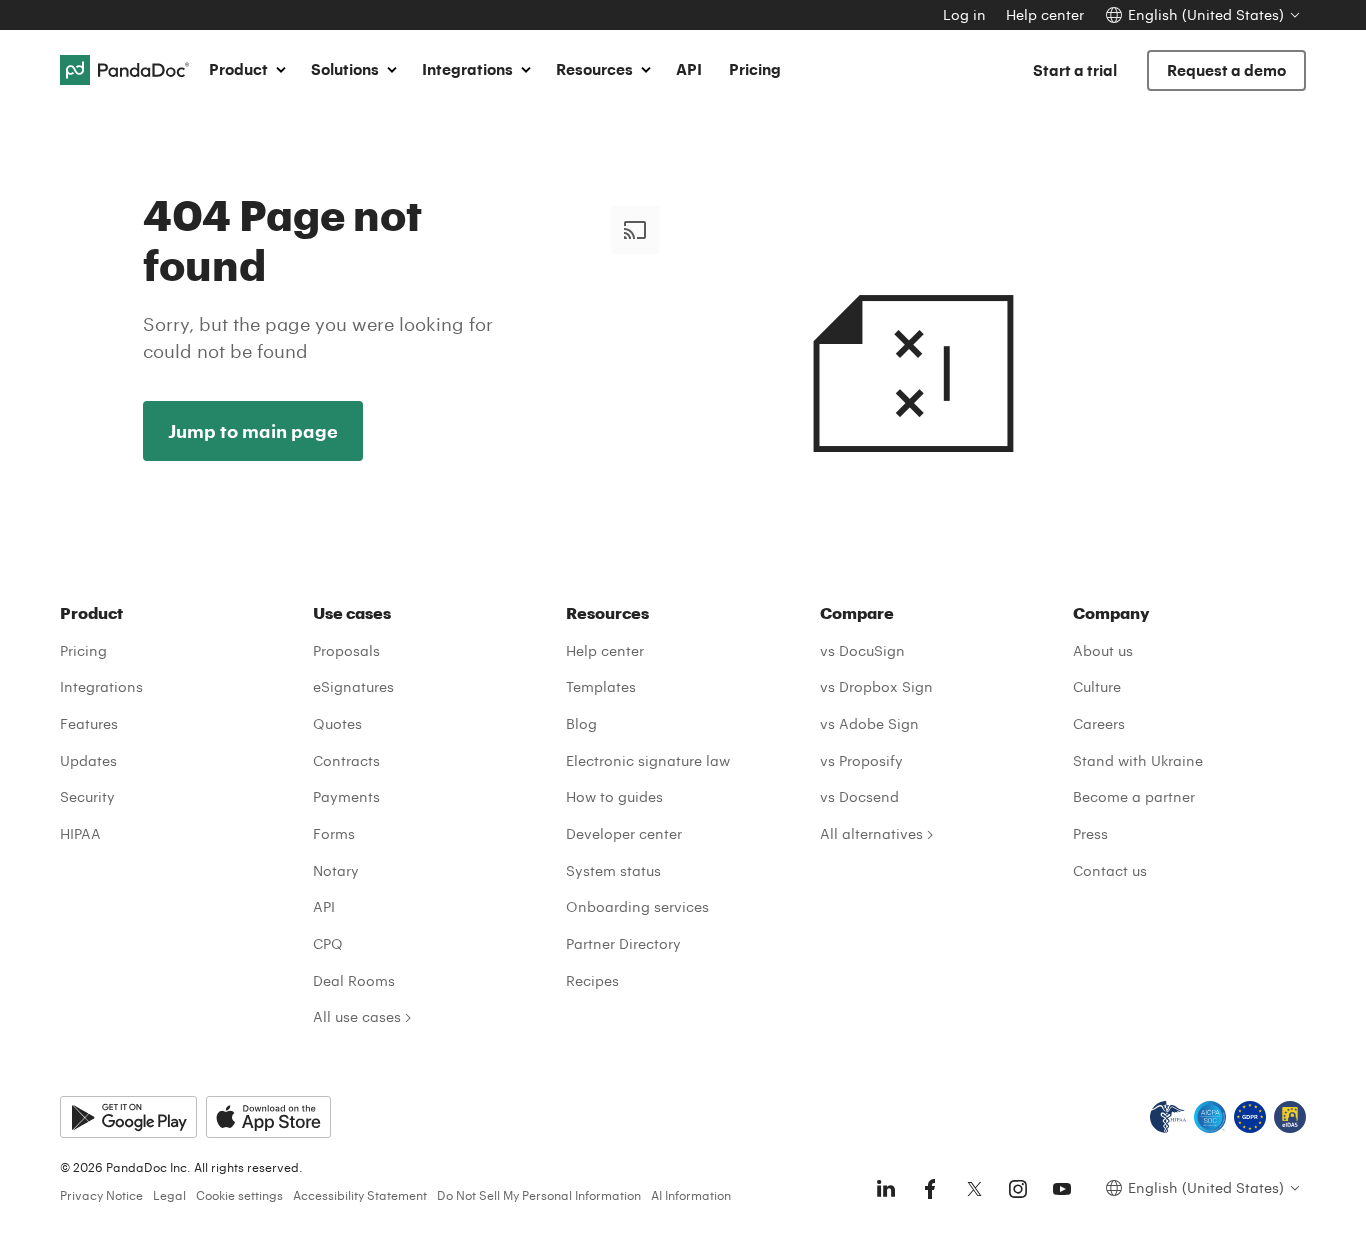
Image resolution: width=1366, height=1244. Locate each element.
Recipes (592, 980)
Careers (1099, 723)
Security (87, 796)
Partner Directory (623, 943)
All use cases (357, 1016)
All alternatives (871, 833)
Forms (334, 833)
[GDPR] (1250, 1117)
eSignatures (353, 686)
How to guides (614, 796)
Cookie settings (239, 1195)
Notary (336, 870)
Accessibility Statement (360, 1195)
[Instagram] (1018, 1189)
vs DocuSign (862, 650)
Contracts (346, 760)
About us (1103, 650)
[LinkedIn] (886, 1189)
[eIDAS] (1290, 1117)
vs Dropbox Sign (876, 686)
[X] (974, 1189)
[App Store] (268, 1117)
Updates (88, 760)
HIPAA (80, 833)
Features (89, 723)
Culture (1097, 686)
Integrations (101, 686)
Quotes (337, 723)
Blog (581, 723)
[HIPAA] (1168, 1117)
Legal (169, 1195)
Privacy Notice (101, 1195)
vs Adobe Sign (869, 723)
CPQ (328, 943)
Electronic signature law (648, 760)
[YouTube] (1062, 1189)
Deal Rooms (354, 980)
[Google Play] (128, 1117)
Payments (346, 796)
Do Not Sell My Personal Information (539, 1195)
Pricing (755, 69)
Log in (964, 14)
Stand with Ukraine (1138, 760)
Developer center (624, 833)
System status (613, 870)
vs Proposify (861, 760)
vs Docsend (859, 796)
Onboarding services (637, 906)
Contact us (1110, 870)
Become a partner (1134, 796)
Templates (601, 686)
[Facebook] (930, 1189)
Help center (1045, 14)
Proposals (346, 650)
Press (1090, 833)
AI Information (691, 1195)
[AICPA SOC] (1210, 1117)
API (689, 69)
